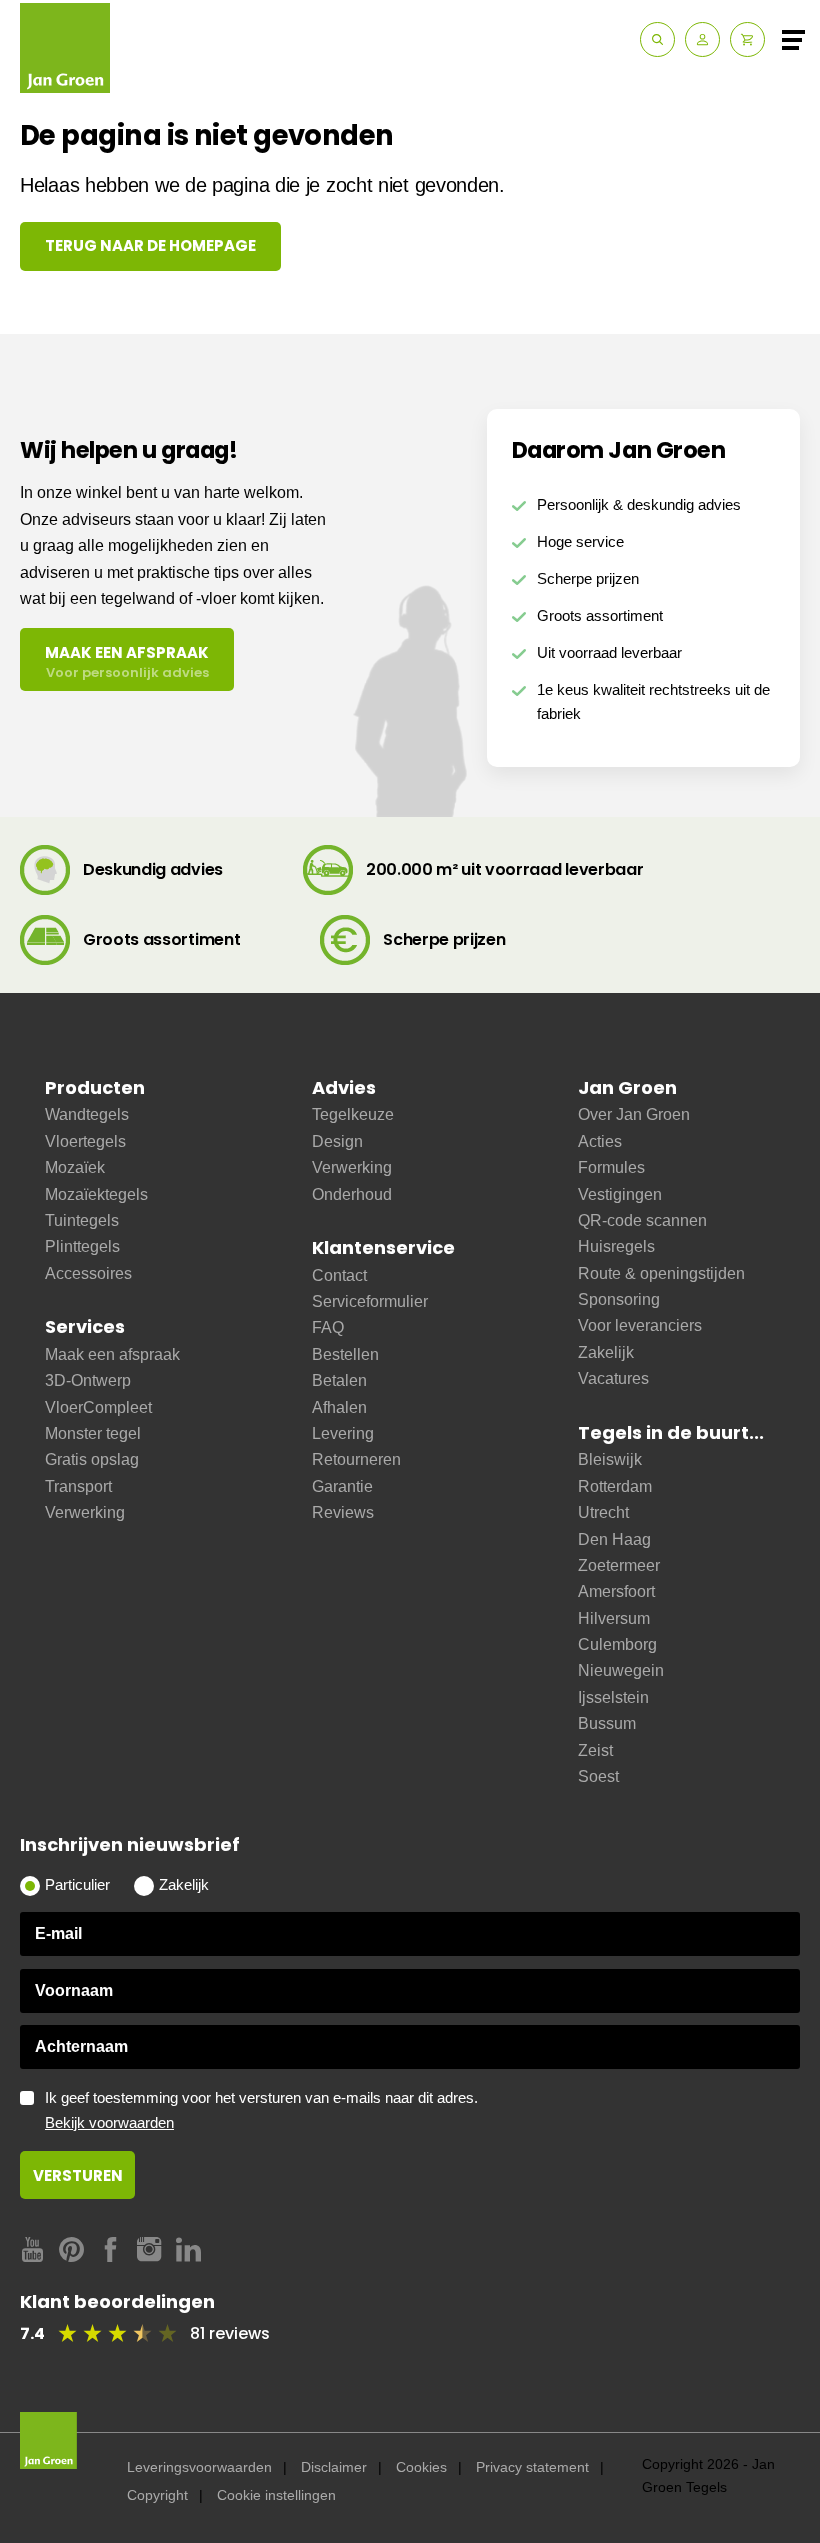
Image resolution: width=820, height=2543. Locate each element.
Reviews (343, 1512)
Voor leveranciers (640, 1325)
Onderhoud (352, 1194)
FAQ (328, 1327)
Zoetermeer (619, 1565)
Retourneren (356, 1459)
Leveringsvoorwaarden (199, 2467)
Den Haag (614, 1539)
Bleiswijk (610, 1459)
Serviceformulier (370, 1301)
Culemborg (617, 1644)
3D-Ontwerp (88, 1380)
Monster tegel (93, 1433)
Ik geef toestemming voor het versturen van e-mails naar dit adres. (261, 2110)
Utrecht (603, 1512)
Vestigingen (620, 1194)
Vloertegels (85, 1141)
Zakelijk (606, 1352)
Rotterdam (615, 1486)
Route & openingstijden (661, 1273)
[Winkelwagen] (747, 39)
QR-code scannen (642, 1220)
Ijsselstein (613, 1697)
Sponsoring (619, 1299)
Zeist (595, 1750)
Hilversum (614, 1618)
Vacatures (613, 1378)
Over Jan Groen (634, 1114)
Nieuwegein (621, 1670)
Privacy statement (532, 2467)
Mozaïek (75, 1167)
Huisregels (616, 1246)
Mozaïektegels (96, 1194)
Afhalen (339, 1407)
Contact (339, 1275)
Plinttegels (82, 1246)
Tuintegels (82, 1220)
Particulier (77, 1885)
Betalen (339, 1380)
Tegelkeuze (353, 1114)
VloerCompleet (98, 1407)
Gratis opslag (92, 1459)
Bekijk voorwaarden (109, 2123)
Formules (611, 1167)
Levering (343, 1433)
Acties (600, 1141)
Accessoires (88, 1273)
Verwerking (85, 1512)
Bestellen (345, 1354)
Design (337, 1141)
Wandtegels (87, 1114)
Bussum (607, 1723)
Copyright (157, 2495)
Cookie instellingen (276, 2495)
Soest (598, 1776)
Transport (78, 1486)
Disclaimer (334, 2467)
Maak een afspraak (112, 1354)
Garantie (342, 1486)
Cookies (421, 2467)
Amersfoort (616, 1591)
